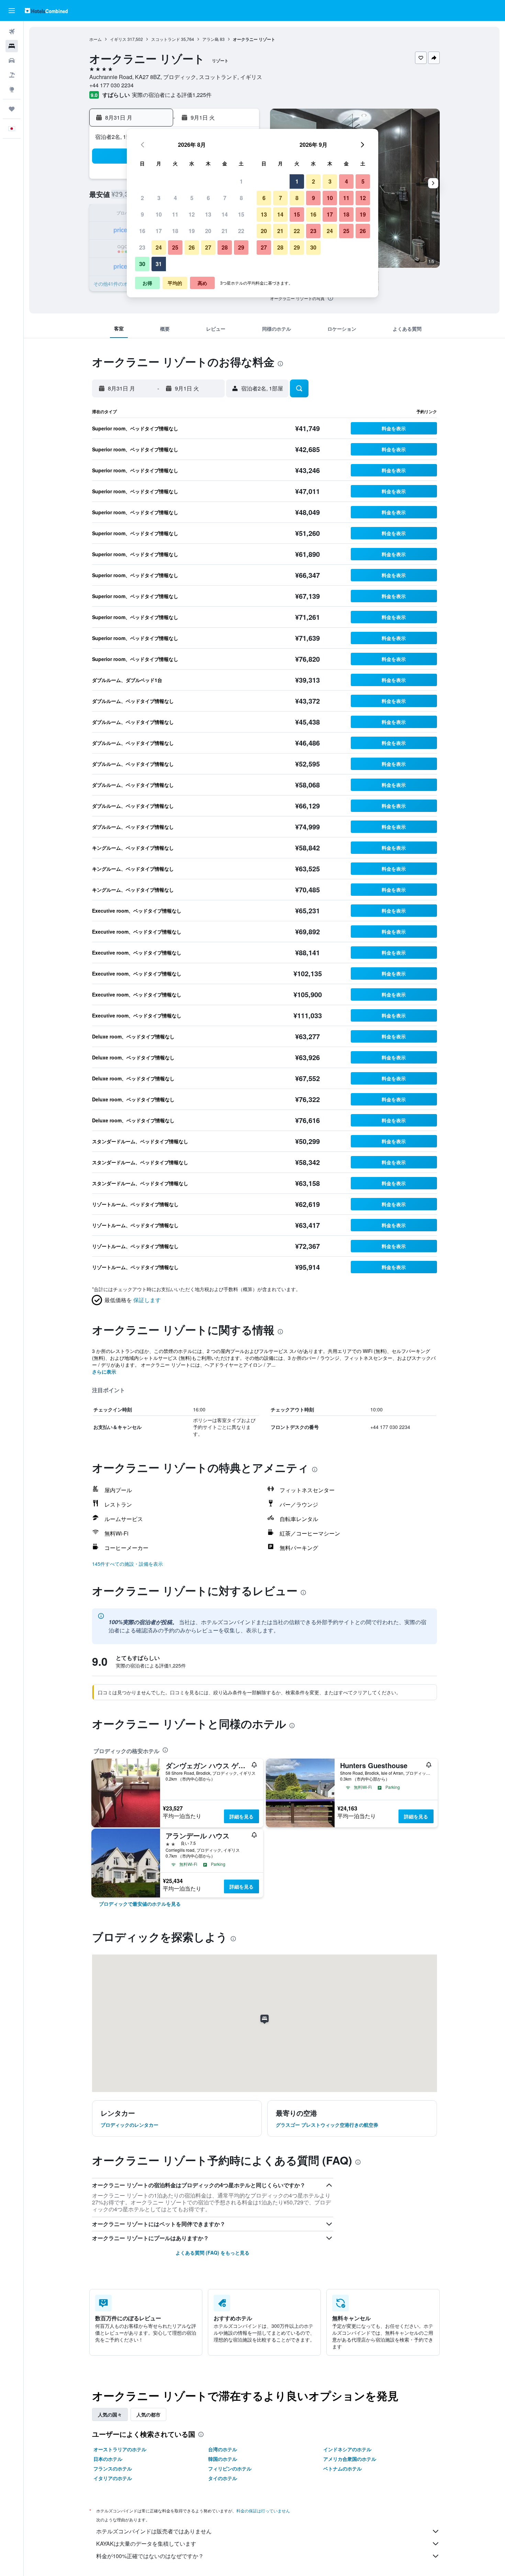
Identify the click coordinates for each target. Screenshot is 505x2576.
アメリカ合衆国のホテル (350, 2459)
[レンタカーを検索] (12, 60)
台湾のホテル (223, 2449)
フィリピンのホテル (230, 2468)
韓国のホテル (223, 2459)
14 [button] (225, 214)
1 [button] (241, 181)
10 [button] (159, 214)
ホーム (96, 39)
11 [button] (175, 214)
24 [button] (159, 247)
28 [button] (225, 247)
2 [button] (142, 198)
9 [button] (142, 214)
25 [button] (175, 247)
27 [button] (208, 247)
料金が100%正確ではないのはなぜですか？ (150, 2556)
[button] (12, 11)
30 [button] (142, 264)
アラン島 (211, 39)
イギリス (118, 39)
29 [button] (241, 247)
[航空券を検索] (12, 32)
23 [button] (142, 247)
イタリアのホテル (113, 2478)
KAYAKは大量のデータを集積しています (146, 2544)
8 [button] (241, 198)
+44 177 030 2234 (111, 85)
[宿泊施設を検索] (12, 46)
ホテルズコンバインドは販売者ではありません (154, 2531)
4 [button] (175, 198)
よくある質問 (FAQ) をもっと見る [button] (212, 2253)
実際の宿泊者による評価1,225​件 (172, 95)
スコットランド (166, 39)
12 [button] (192, 214)
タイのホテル (223, 2478)
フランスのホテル (113, 2468)
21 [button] (225, 231)
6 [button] (208, 198)
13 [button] (208, 214)
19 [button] (192, 231)
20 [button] (208, 231)
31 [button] (159, 264)
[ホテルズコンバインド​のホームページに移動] (46, 10)
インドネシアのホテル (347, 2449)
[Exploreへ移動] (12, 89)
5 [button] (192, 198)
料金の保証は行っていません (263, 2511)
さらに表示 (104, 1372)
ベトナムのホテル (343, 2468)
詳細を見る (242, 1816)
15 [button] (241, 214)
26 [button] (192, 247)
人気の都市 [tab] (148, 2414)
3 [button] (159, 198)
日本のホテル (108, 2459)
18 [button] (175, 231)
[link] (140, 1904)
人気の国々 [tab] (110, 2414)
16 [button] (142, 231)
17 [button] (159, 231)
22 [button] (241, 231)
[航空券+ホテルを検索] (12, 75)
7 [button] (225, 198)
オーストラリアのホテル (120, 2449)
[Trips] (12, 109)
